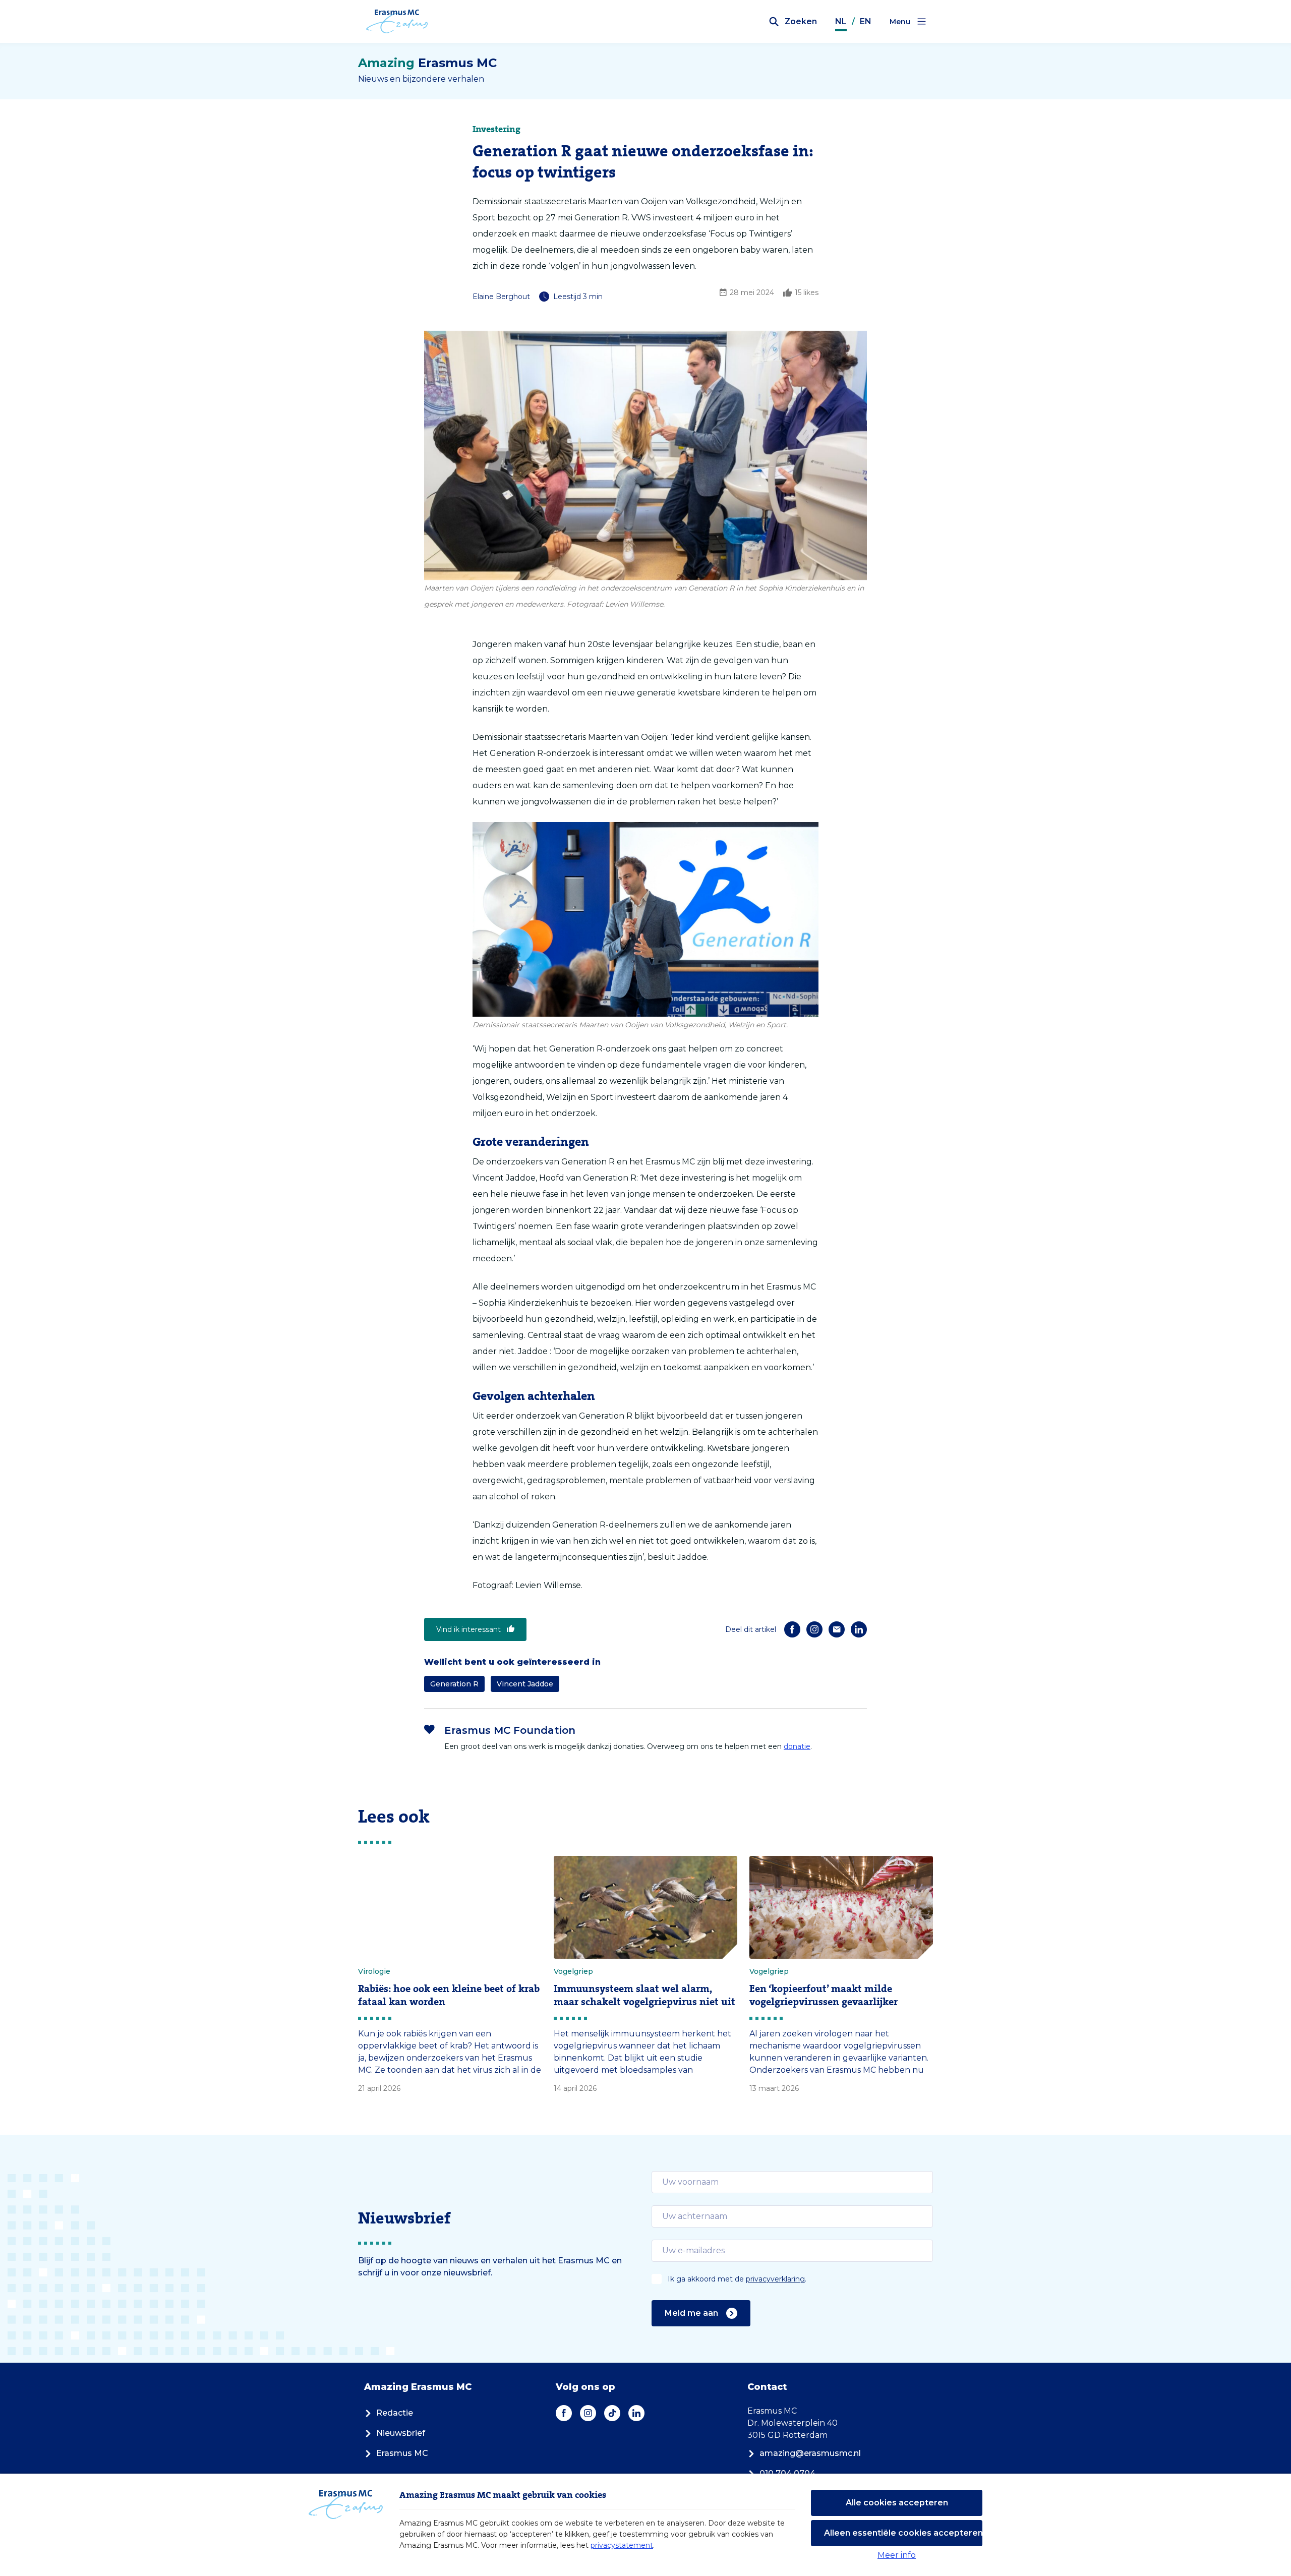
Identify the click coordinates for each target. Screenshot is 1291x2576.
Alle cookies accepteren (897, 2503)
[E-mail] (837, 1629)
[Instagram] (814, 1629)
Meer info (897, 2555)
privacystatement (622, 2545)
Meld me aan (691, 2313)
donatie (797, 1746)
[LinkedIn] (859, 1629)
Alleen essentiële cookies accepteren (903, 2533)
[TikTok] (612, 2413)
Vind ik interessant (468, 1629)
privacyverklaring (775, 2279)
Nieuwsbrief (401, 2433)
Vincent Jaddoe (525, 1684)
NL (841, 21)
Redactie (395, 2413)
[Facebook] (792, 1629)
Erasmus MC (402, 2453)
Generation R (454, 1684)
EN (866, 21)
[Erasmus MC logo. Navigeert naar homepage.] (397, 22)
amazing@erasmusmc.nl (810, 2453)
